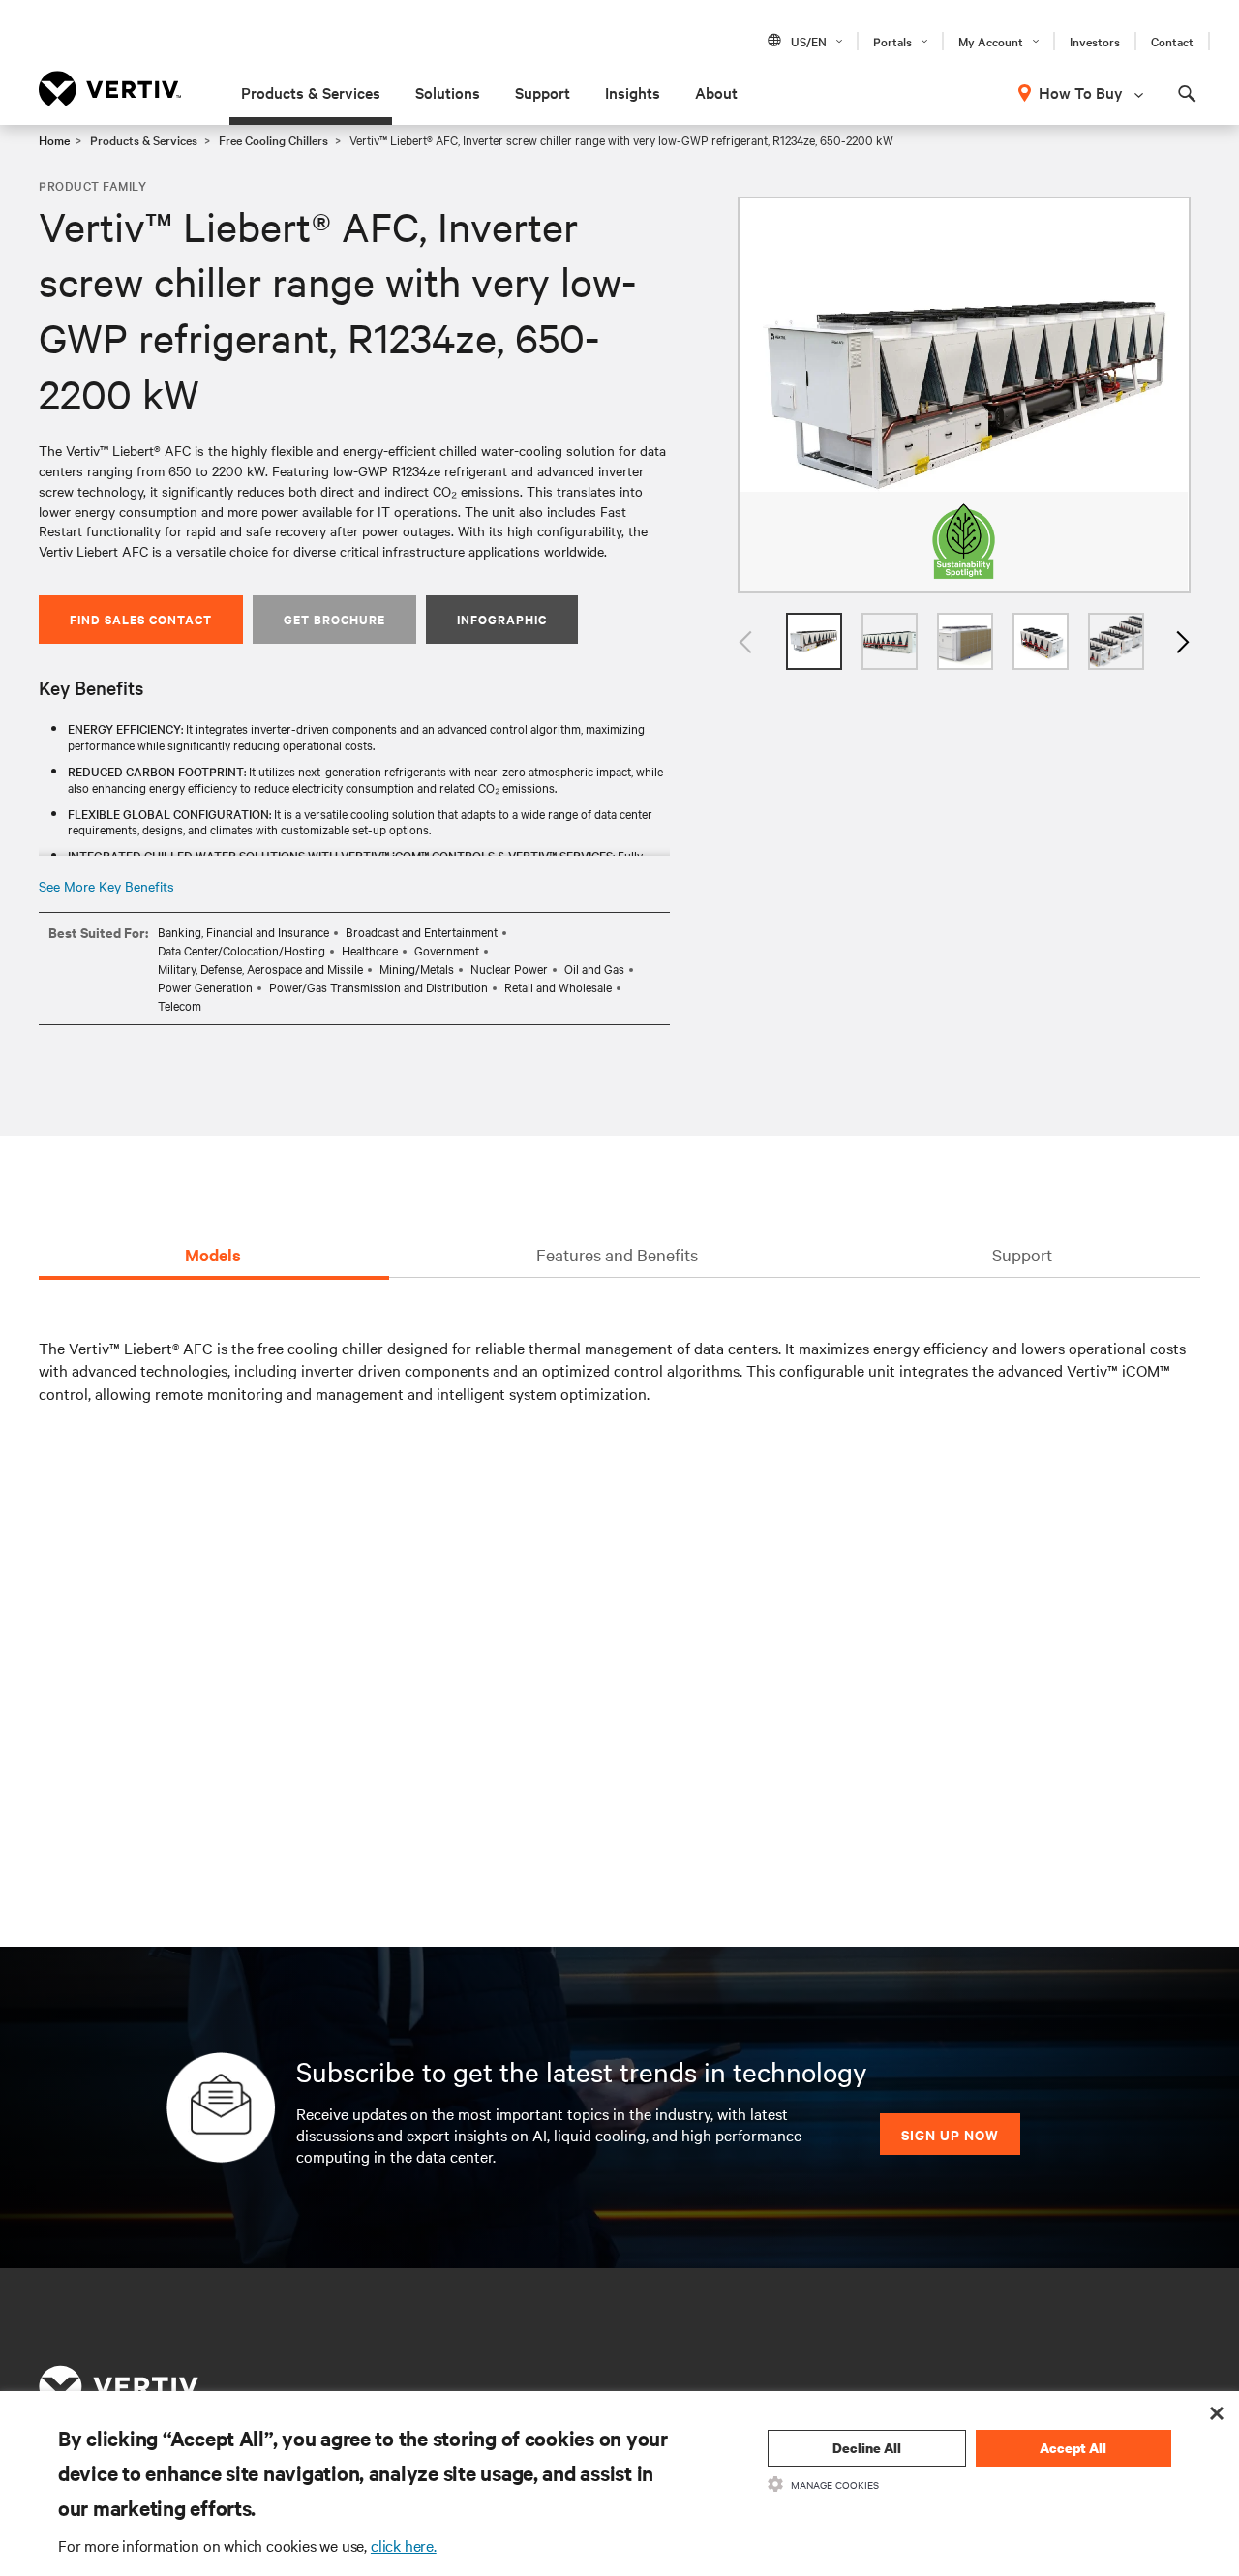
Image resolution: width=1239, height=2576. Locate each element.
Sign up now (950, 2134)
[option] (964, 395)
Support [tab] (1022, 1254)
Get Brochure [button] (334, 619)
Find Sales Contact (141, 619)
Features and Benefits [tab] (617, 1254)
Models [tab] (213, 1255)
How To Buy (1081, 92)
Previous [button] (747, 641)
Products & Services (311, 92)
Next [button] (1181, 641)
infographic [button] (502, 619)
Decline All (867, 2448)
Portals (892, 41)
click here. (404, 2545)
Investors (1095, 41)
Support (543, 92)
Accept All (1073, 2448)
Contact (1172, 41)
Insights (633, 92)
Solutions (448, 92)
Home (54, 139)
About (716, 92)
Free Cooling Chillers (273, 139)
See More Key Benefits (106, 886)
